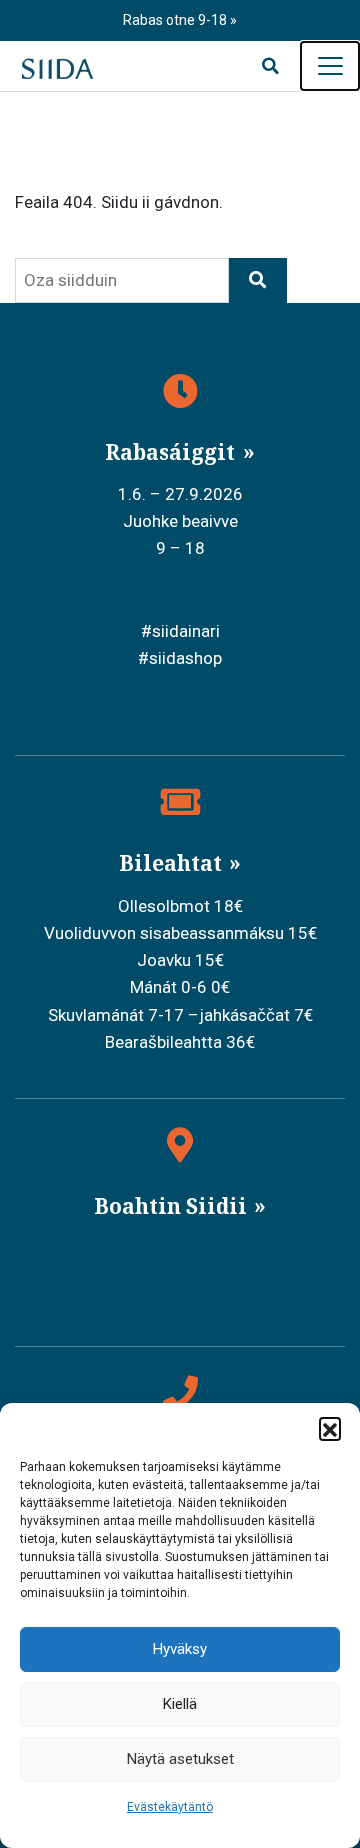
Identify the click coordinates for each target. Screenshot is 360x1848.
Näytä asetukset (180, 1759)
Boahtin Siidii (173, 1206)
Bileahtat (173, 863)
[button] (330, 1428)
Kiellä (180, 1704)
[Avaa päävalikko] (330, 66)
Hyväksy (180, 1649)
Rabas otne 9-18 (176, 20)
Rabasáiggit (172, 452)
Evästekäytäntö (170, 1807)
